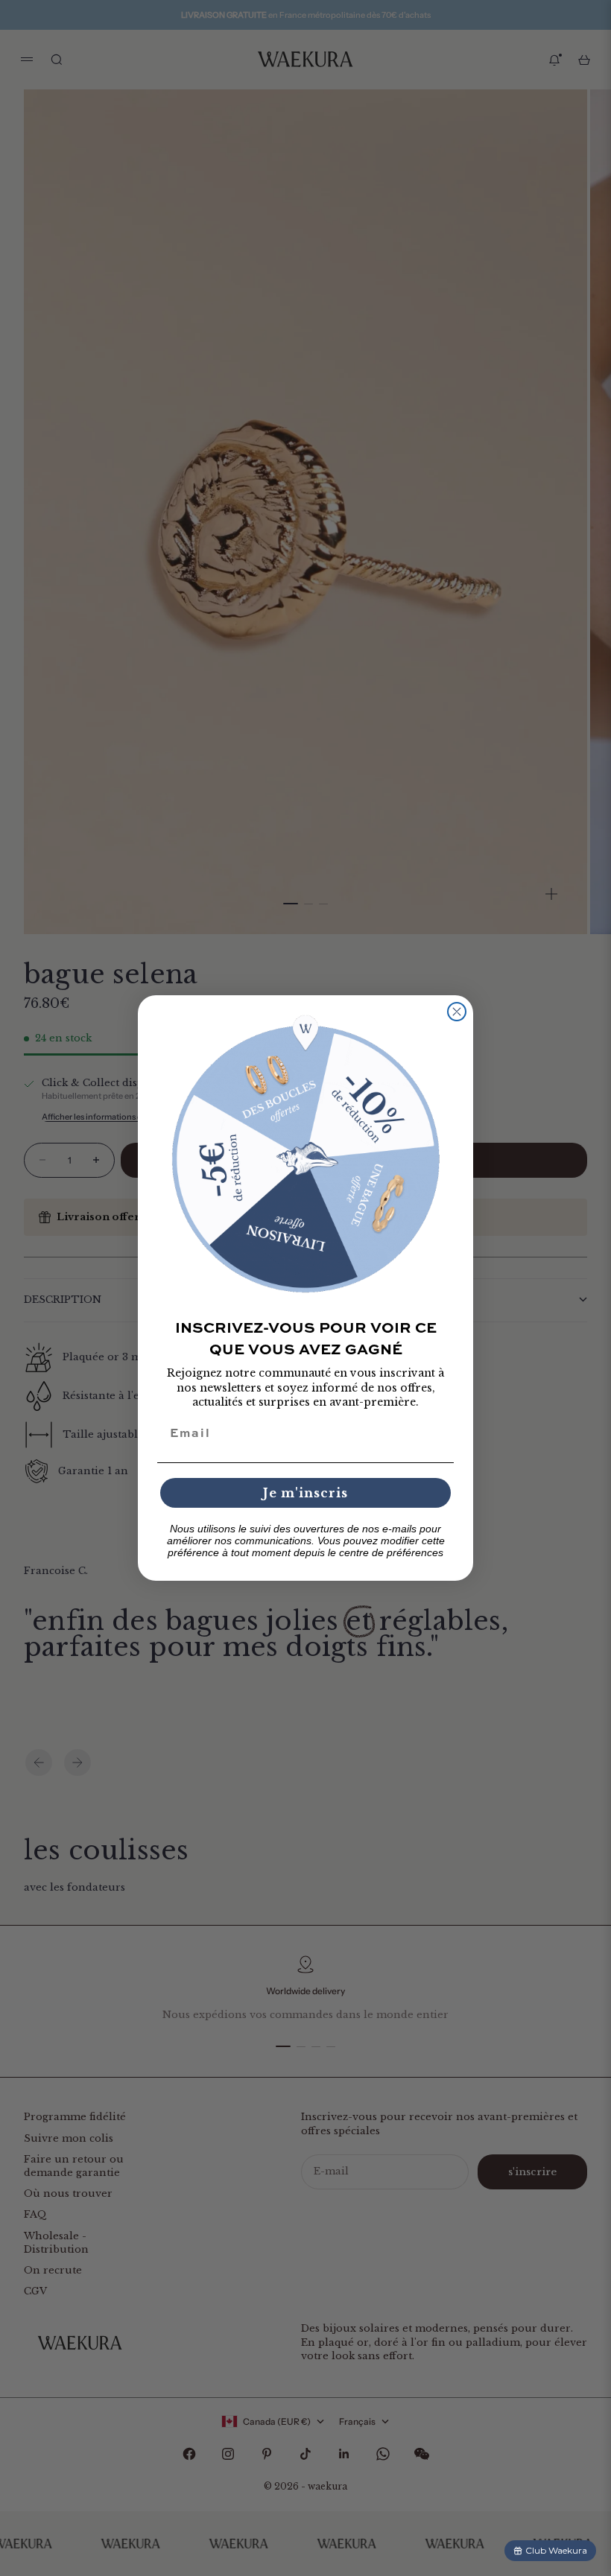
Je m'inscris (305, 1493)
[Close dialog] (457, 1012)
